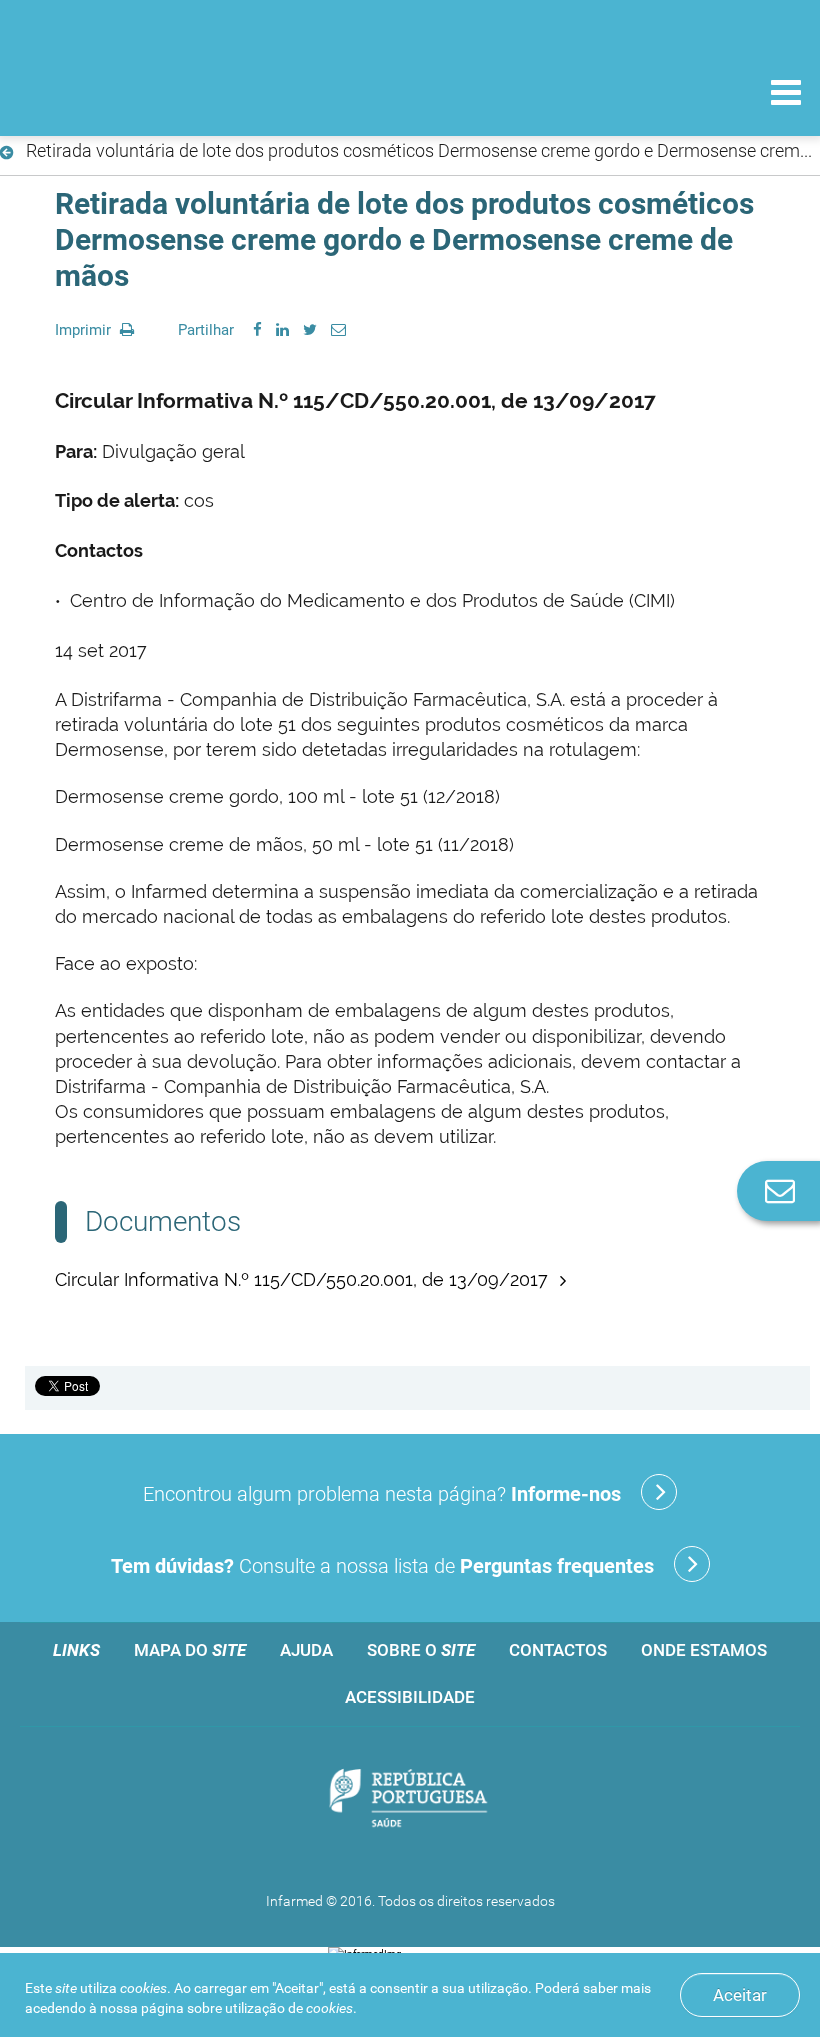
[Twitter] (310, 330)
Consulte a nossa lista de (382, 1566)
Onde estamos (704, 1650)
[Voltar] (10, 153)
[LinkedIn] (282, 330)
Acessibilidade (410, 1697)
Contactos (558, 1650)
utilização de (289, 2008)
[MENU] (786, 95)
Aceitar (740, 1995)
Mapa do (190, 1650)
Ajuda (306, 1650)
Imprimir (85, 330)
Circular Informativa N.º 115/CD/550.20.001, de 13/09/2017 (304, 1279)
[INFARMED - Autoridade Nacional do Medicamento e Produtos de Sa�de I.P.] (152, 91)
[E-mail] (338, 330)
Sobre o (421, 1650)
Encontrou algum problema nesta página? (382, 1494)
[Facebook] (257, 330)
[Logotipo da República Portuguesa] (410, 1799)
